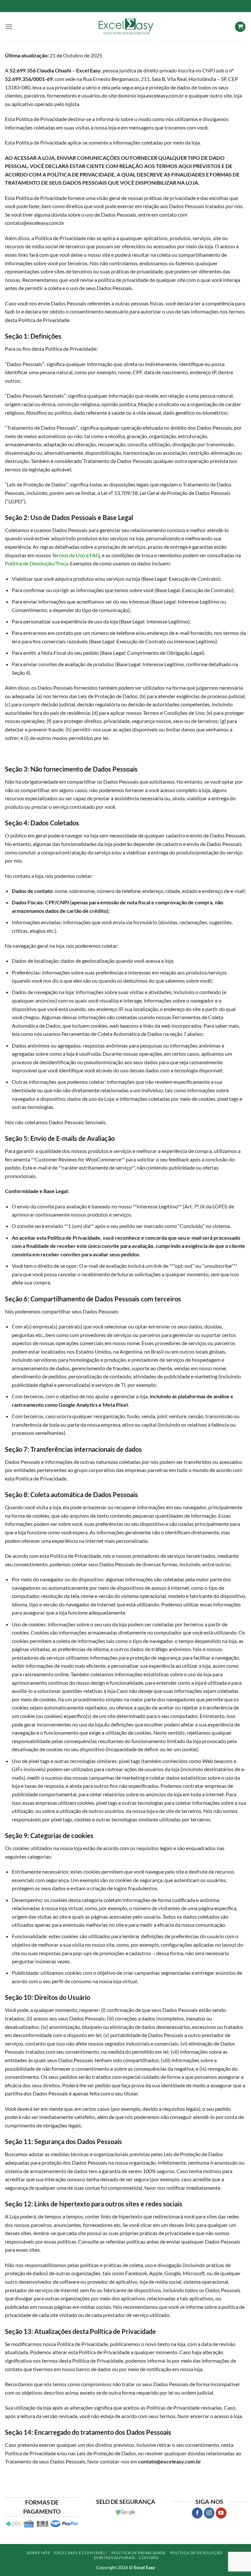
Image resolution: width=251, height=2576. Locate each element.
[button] (9, 27)
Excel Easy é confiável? (81, 2553)
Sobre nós (38, 2553)
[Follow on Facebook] (197, 2513)
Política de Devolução (196, 2553)
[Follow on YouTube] (221, 2513)
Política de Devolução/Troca (36, 563)
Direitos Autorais (114, 2558)
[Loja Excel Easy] (126, 27)
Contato (149, 2558)
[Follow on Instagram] (209, 2513)
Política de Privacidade (139, 2553)
